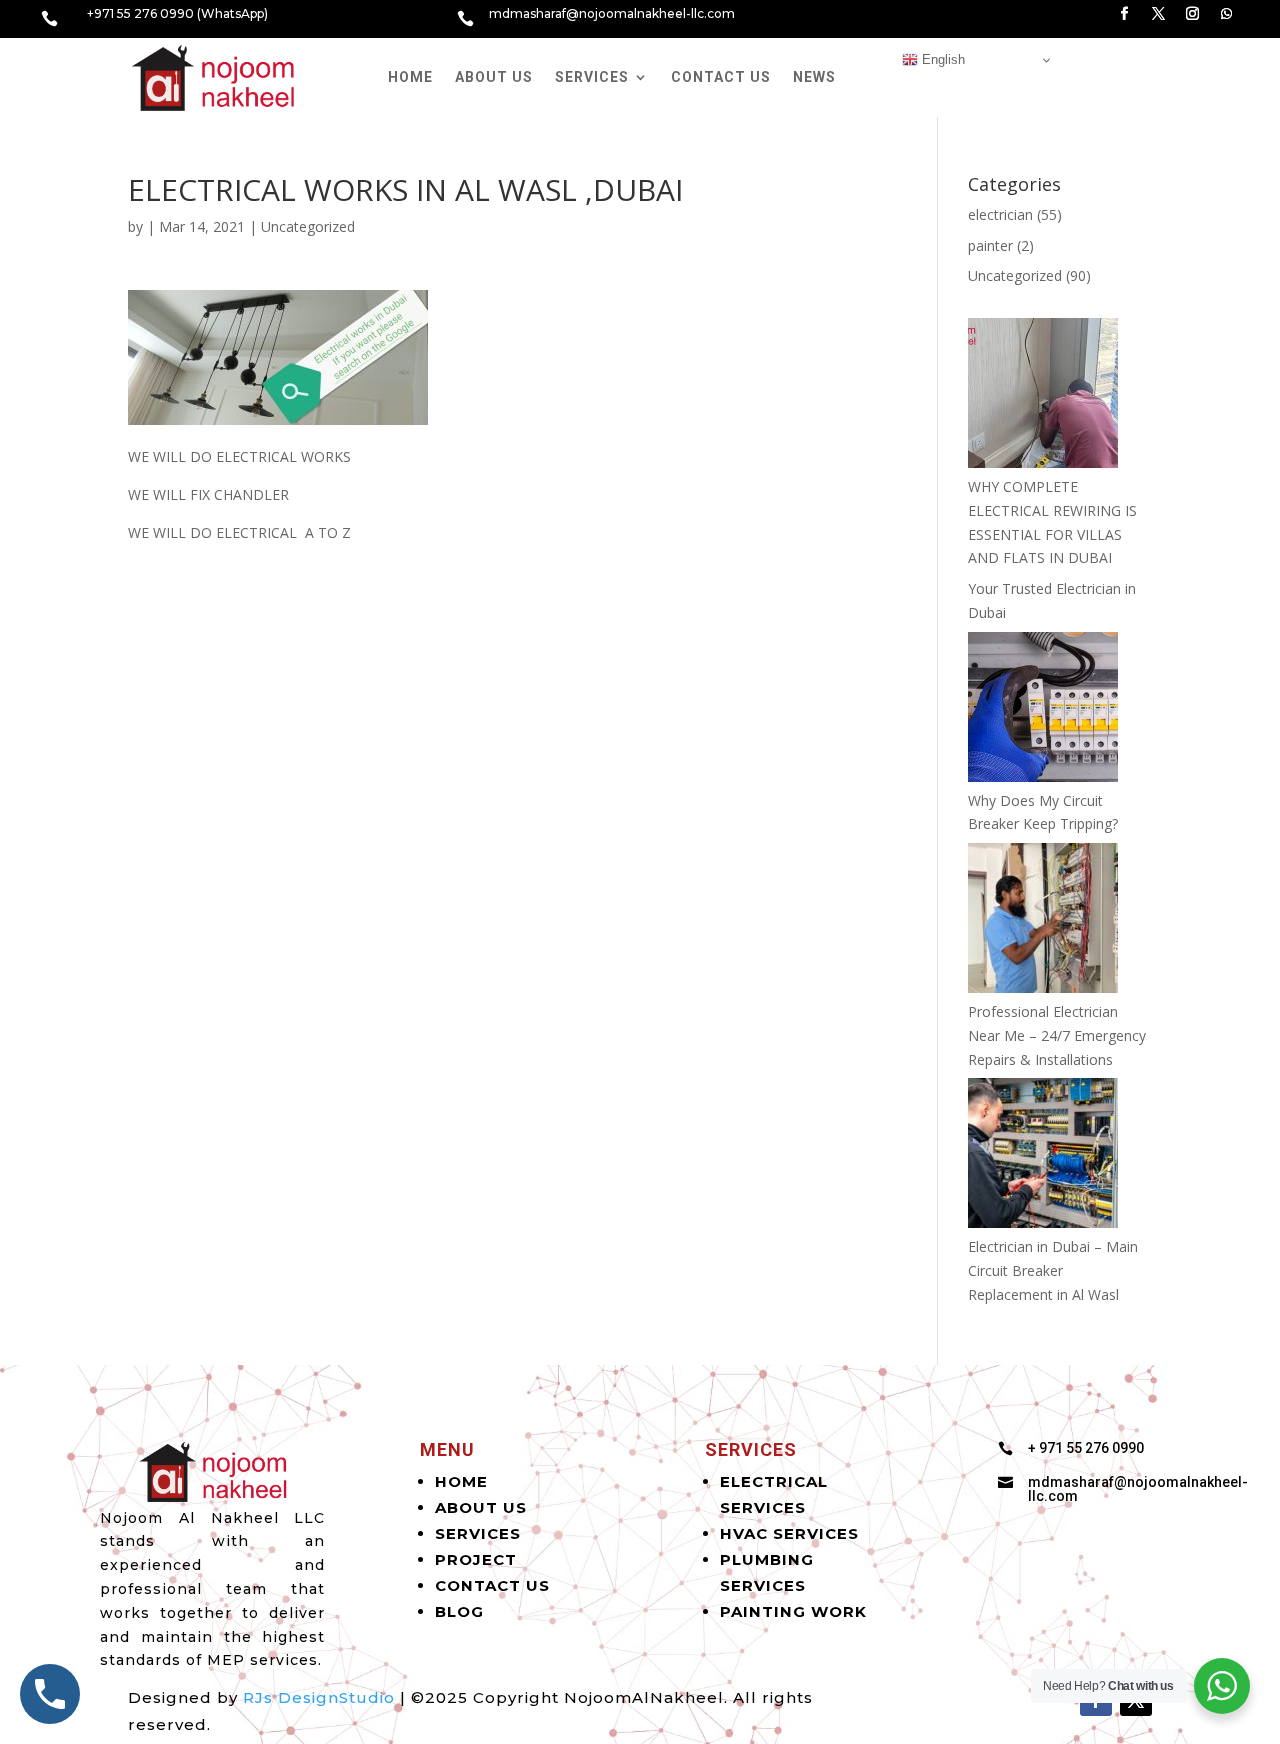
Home (410, 77)
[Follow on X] (1159, 14)
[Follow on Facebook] (1125, 14)
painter (990, 245)
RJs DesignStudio (319, 1697)
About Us (494, 77)
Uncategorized (308, 226)
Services (592, 77)
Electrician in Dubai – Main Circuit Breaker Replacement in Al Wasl (1053, 1270)
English (941, 59)
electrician (1000, 214)
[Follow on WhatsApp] (1227, 14)
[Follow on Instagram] (1193, 14)
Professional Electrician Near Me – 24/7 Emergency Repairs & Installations (1057, 1035)
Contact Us (721, 77)
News (814, 77)
